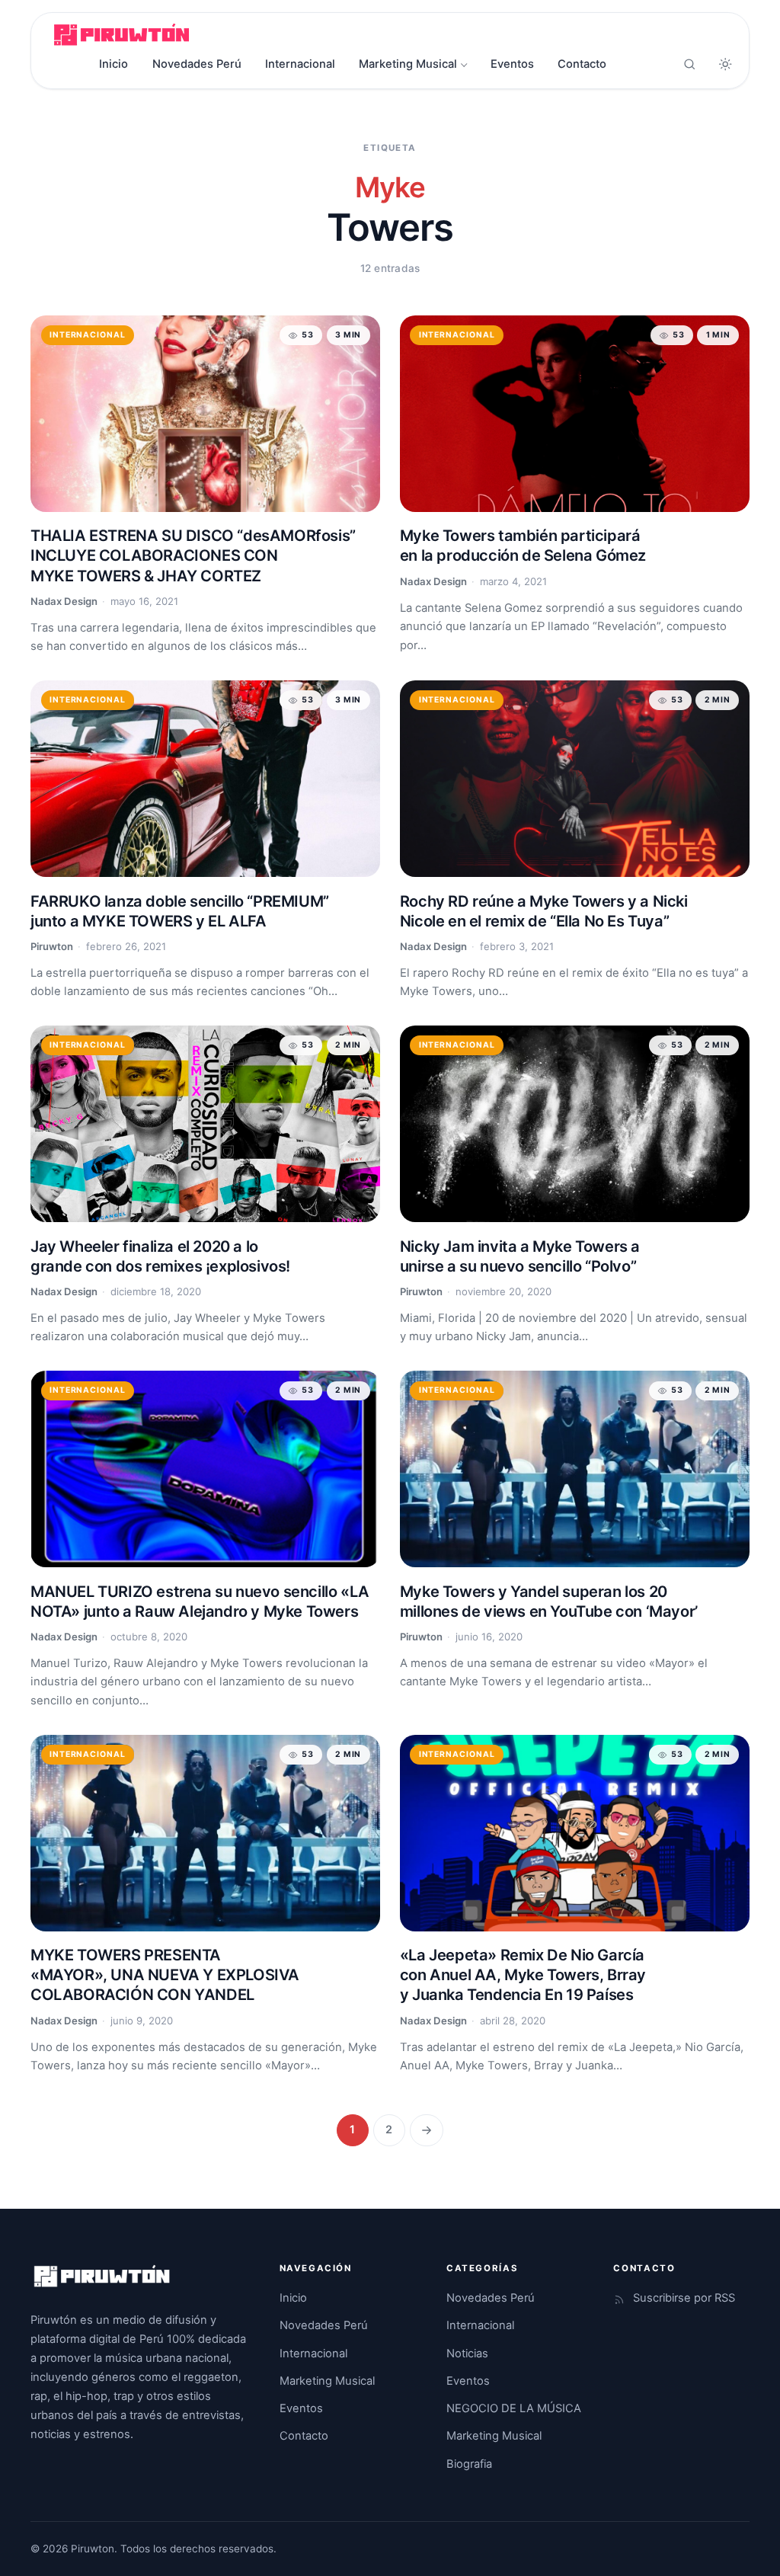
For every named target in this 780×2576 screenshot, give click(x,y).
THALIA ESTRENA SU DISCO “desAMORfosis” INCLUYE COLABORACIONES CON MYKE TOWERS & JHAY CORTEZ (193, 555)
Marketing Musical (408, 64)
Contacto (582, 64)
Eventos (512, 64)
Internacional (300, 64)
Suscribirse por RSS (684, 2298)
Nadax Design (64, 601)
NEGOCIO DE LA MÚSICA (514, 2408)
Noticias (467, 2354)
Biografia (469, 2464)
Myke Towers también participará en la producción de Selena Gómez (523, 546)
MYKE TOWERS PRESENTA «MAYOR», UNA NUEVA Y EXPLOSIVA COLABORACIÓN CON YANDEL (165, 1975)
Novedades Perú (197, 64)
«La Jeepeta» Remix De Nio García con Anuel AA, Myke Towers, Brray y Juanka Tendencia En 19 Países (523, 1975)
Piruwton (52, 946)
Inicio (113, 64)
